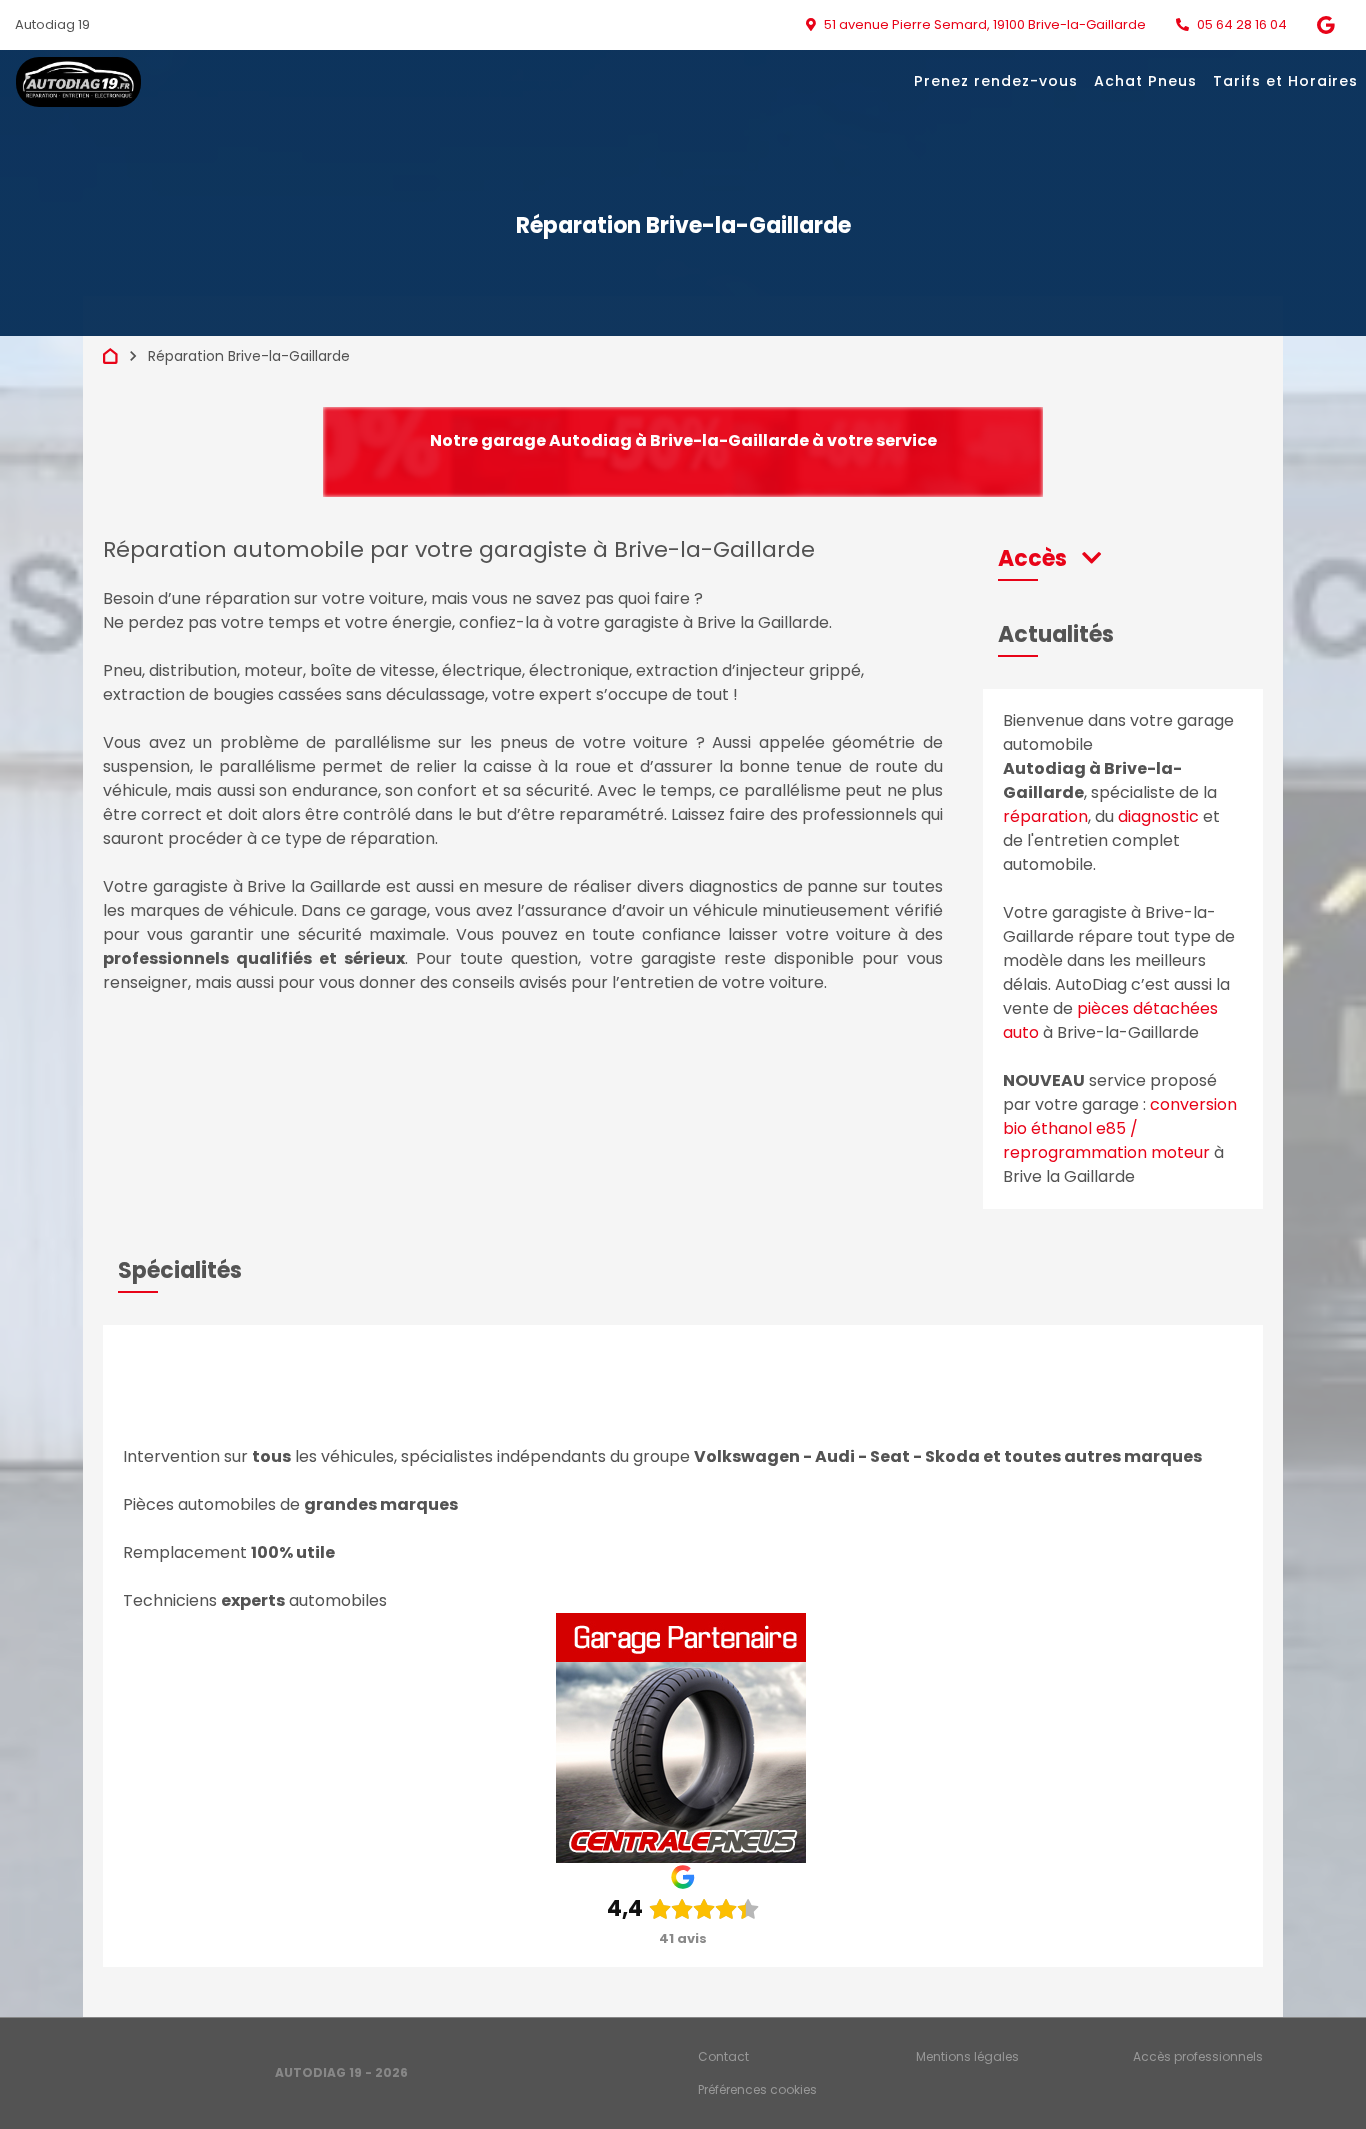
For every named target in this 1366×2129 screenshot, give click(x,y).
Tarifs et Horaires (1285, 81)
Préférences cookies (757, 2089)
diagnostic (1158, 816)
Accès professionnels (1198, 2056)
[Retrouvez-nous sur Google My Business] (1333, 25)
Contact (723, 2056)
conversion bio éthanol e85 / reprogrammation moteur (1120, 1128)
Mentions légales (967, 2056)
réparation (1045, 816)
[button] (1049, 558)
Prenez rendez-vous (996, 81)
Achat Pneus (1145, 81)
